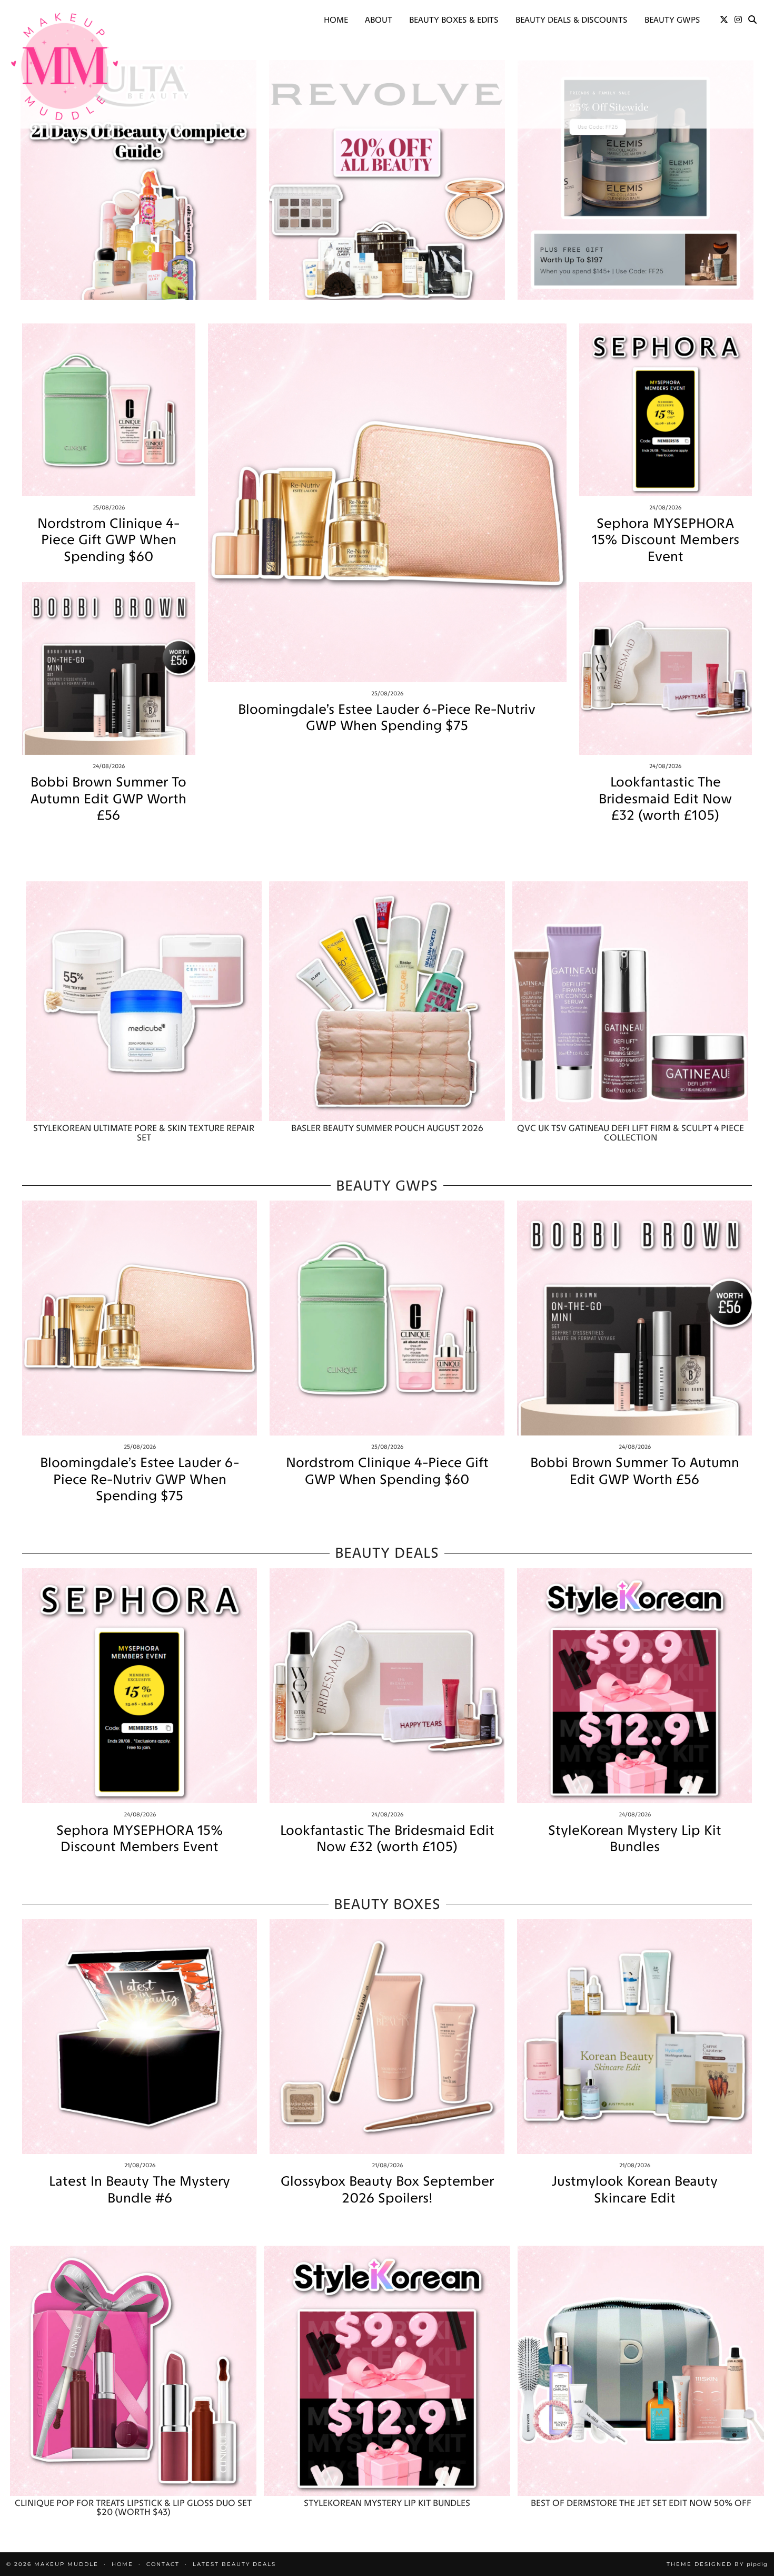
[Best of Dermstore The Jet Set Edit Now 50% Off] (641, 2371)
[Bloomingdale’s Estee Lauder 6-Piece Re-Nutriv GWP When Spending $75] (387, 503)
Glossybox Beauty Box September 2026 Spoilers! (387, 2189)
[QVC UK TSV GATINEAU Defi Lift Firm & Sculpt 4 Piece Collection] (630, 1001)
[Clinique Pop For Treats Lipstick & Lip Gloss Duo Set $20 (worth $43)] (133, 2371)
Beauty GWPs (672, 20)
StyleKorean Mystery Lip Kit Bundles (635, 1838)
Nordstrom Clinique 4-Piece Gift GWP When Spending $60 (108, 540)
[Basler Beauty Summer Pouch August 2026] (387, 1001)
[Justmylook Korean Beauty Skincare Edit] (634, 2037)
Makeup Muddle (66, 2564)
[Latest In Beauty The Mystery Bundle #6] (140, 2037)
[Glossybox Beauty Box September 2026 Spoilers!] (387, 2037)
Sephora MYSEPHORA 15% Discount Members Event (666, 540)
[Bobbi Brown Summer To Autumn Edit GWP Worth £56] (109, 669)
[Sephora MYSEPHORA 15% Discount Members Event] (666, 410)
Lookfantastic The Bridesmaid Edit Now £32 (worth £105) (665, 798)
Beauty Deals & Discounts (572, 20)
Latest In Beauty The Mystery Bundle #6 (140, 2189)
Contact (163, 2564)
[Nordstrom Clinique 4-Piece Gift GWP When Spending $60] (109, 410)
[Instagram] (738, 20)
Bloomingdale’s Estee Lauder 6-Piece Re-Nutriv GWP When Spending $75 (387, 717)
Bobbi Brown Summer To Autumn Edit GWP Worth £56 (108, 798)
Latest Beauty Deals (234, 2564)
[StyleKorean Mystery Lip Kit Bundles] (634, 1686)
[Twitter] (724, 20)
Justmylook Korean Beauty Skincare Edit (634, 2189)
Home (336, 20)
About (379, 20)
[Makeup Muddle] (64, 66)
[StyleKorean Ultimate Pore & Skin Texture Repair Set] (144, 1001)
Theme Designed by (717, 2564)
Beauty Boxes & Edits (454, 20)
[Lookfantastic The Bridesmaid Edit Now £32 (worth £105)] (666, 669)
